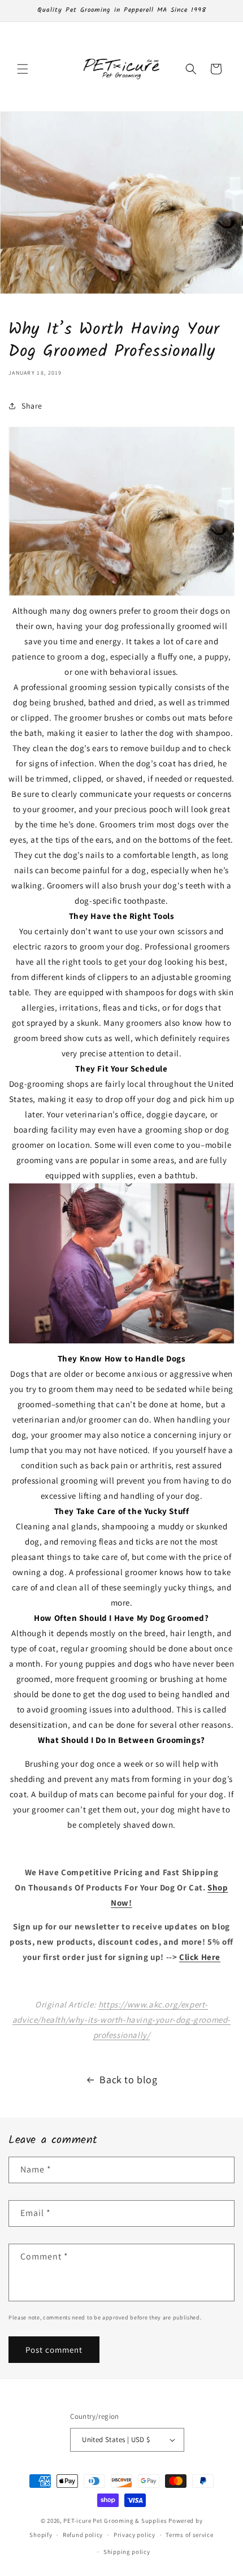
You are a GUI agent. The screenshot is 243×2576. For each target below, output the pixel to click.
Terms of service (189, 2535)
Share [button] (32, 406)
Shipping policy (127, 2552)
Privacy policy (134, 2535)
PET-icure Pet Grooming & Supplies (115, 2521)
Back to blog (128, 2080)
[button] (23, 69)
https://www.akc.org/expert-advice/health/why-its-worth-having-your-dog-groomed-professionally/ (121, 2020)
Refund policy (83, 2535)
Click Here (200, 1957)
